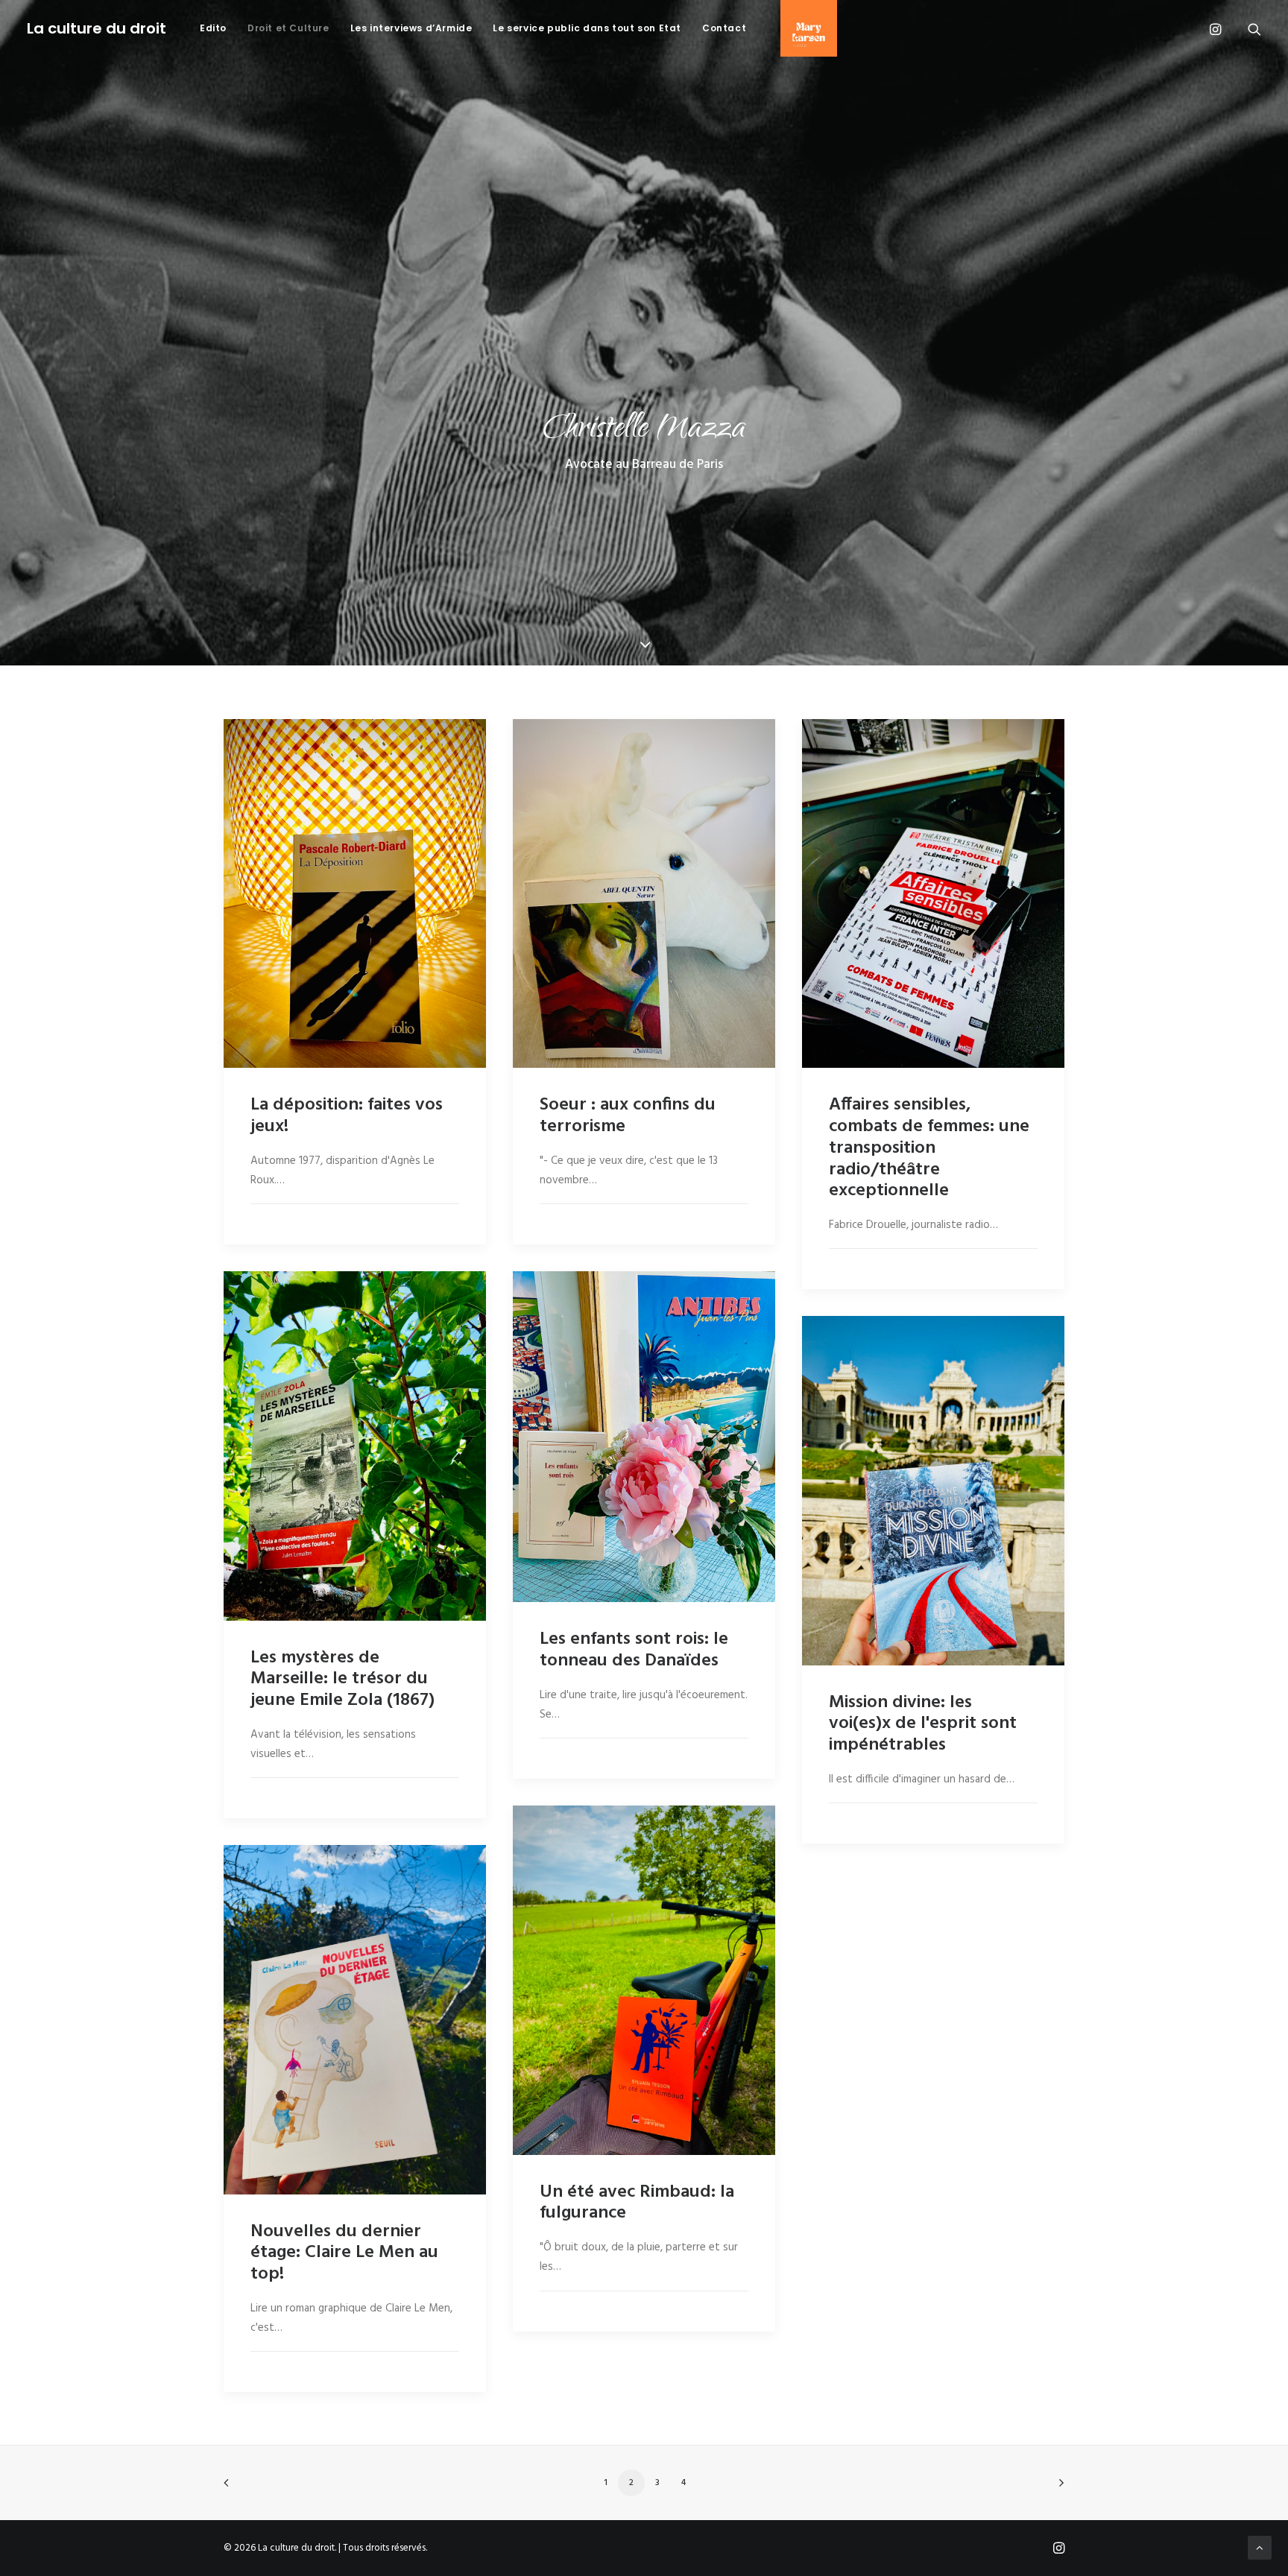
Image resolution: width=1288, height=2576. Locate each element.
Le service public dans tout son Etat (587, 28)
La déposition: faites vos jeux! (347, 1116)
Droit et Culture (288, 28)
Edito (213, 28)
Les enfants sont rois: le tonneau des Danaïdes (634, 1650)
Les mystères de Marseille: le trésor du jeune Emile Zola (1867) (342, 1680)
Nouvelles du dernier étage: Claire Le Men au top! (344, 2253)
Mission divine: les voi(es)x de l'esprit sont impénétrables (923, 1724)
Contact (724, 28)
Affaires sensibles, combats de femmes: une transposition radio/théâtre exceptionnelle (929, 1148)
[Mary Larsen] (804, 28)
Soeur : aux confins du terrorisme (628, 1116)
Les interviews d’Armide (411, 28)
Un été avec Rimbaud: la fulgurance (637, 2203)
